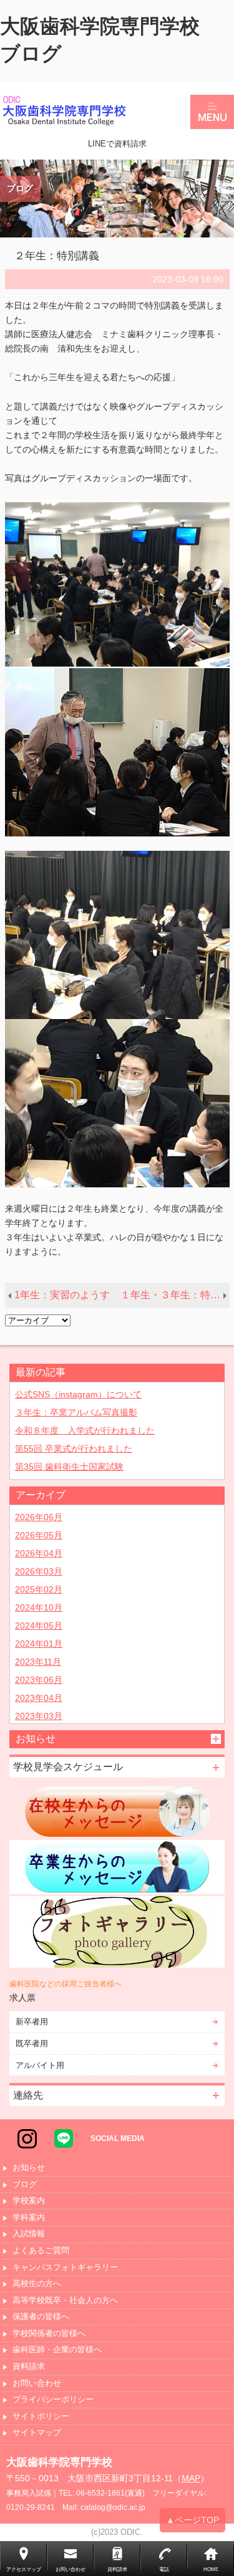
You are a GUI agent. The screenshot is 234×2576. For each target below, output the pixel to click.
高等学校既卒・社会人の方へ (65, 2301)
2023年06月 (39, 1680)
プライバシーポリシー (53, 2400)
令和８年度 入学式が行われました (85, 1430)
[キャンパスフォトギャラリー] (117, 1932)
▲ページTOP (193, 2520)
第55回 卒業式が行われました (74, 1448)
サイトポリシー (41, 2417)
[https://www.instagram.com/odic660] (27, 2138)
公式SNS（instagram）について (78, 1394)
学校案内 (29, 2201)
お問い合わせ (37, 2384)
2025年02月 (39, 1589)
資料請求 (29, 2367)
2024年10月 (39, 1607)
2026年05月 (39, 1535)
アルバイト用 (40, 2065)
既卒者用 (32, 2043)
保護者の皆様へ (41, 2317)
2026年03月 (39, 1571)
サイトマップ (37, 2433)
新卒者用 (32, 2022)
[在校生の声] (117, 1811)
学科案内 (29, 2218)
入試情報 (29, 2234)
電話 (164, 2569)
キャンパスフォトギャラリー (65, 2268)
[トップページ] (95, 112)
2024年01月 (39, 1644)
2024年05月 (39, 1626)
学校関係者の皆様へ (49, 2334)
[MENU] (212, 112)
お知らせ (29, 2168)
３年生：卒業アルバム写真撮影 (76, 1412)
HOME (211, 2569)
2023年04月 (39, 1698)
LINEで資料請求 (117, 144)
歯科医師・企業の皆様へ (57, 2350)
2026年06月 (39, 1517)
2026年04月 (39, 1553)
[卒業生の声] (117, 1867)
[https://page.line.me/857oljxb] (64, 2138)
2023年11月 (38, 1662)
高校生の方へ (37, 2284)
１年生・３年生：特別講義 (175, 1295)
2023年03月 (39, 1716)
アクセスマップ (24, 2569)
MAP (191, 2478)
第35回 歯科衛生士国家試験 (69, 1467)
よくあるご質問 (41, 2251)
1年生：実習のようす (62, 1295)
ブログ (25, 2185)
